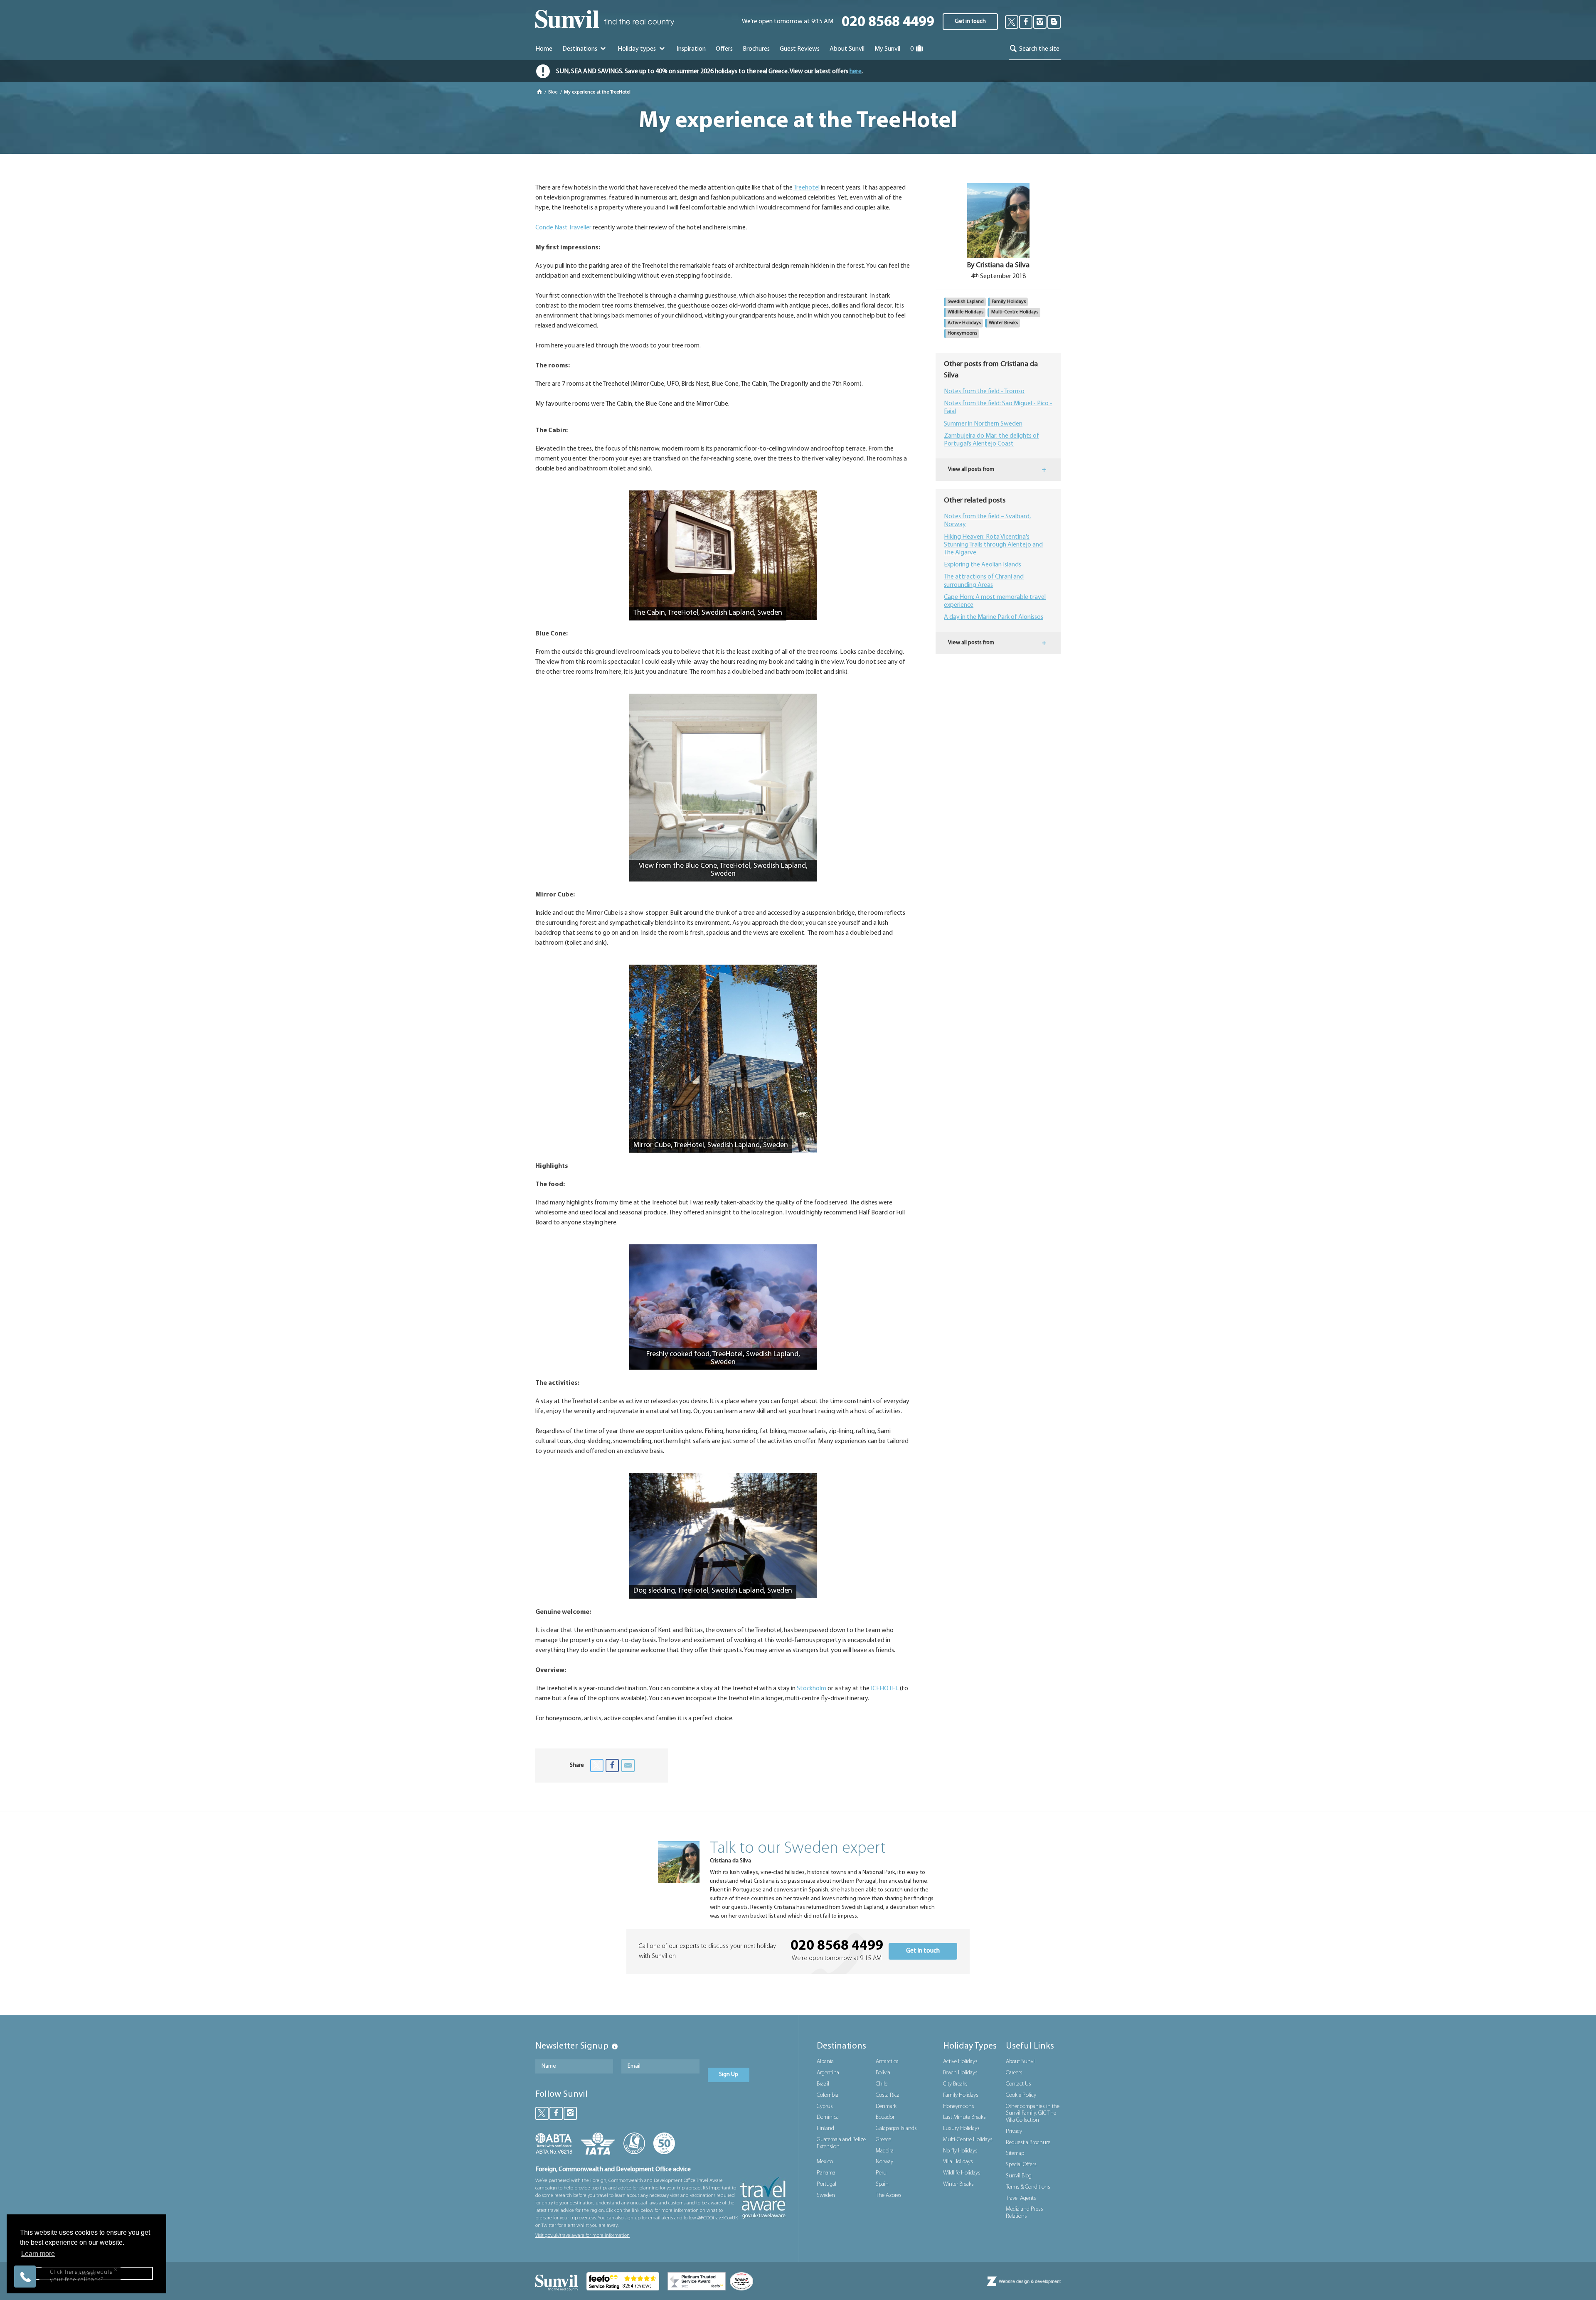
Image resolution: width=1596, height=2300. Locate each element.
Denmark (886, 2107)
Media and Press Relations (1025, 2213)
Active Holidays (964, 323)
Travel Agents (1021, 2198)
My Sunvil (887, 49)
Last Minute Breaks (964, 2117)
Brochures (756, 49)
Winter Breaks (1003, 323)
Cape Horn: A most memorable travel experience (995, 601)
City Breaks (955, 2084)
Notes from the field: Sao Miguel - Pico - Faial (998, 408)
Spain (882, 2184)
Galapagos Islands (896, 2129)
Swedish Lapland (966, 302)
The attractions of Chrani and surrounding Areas (984, 581)
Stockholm (812, 1689)
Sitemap (1015, 2153)
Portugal (826, 2184)
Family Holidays (1009, 302)
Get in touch (970, 21)
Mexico (825, 2162)
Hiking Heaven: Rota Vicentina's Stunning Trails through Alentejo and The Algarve (993, 545)
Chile (882, 2084)
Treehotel (807, 188)
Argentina (828, 2073)
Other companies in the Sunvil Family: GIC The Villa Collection (1033, 2114)
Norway (884, 2162)
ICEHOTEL (885, 1689)
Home (544, 49)
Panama (826, 2173)
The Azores (889, 2195)
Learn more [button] (38, 2254)
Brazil (823, 2084)
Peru (881, 2173)
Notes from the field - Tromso (984, 392)
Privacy (1014, 2131)
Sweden (826, 2195)
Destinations (580, 49)
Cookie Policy (1021, 2095)
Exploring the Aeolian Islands (983, 565)
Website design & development (1030, 2281)
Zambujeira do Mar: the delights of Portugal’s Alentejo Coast (991, 440)
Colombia (828, 2095)
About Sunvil (1021, 2062)
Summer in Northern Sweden (983, 424)
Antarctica (887, 2062)
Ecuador (885, 2117)
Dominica (828, 2117)
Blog (554, 92)
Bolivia (883, 2073)
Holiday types (637, 49)
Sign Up (729, 2075)
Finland (825, 2129)
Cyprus (825, 2107)
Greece (883, 2140)
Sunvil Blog (1019, 2176)
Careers (1014, 2073)
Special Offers (1021, 2165)
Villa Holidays (958, 2162)
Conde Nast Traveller (563, 228)
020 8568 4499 (888, 23)
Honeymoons (962, 333)
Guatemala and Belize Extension (841, 2143)
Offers (724, 49)
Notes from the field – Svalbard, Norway (987, 521)
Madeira (885, 2151)
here (856, 71)
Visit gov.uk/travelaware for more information (582, 2236)
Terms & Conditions (1028, 2187)
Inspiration (691, 49)
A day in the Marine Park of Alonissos (994, 617)
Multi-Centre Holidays (1015, 312)
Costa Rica (888, 2095)
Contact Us (1018, 2084)
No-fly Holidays (960, 2151)
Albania (825, 2062)
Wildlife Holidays (965, 312)
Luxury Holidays (961, 2129)
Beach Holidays (960, 2073)
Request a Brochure (1028, 2143)
